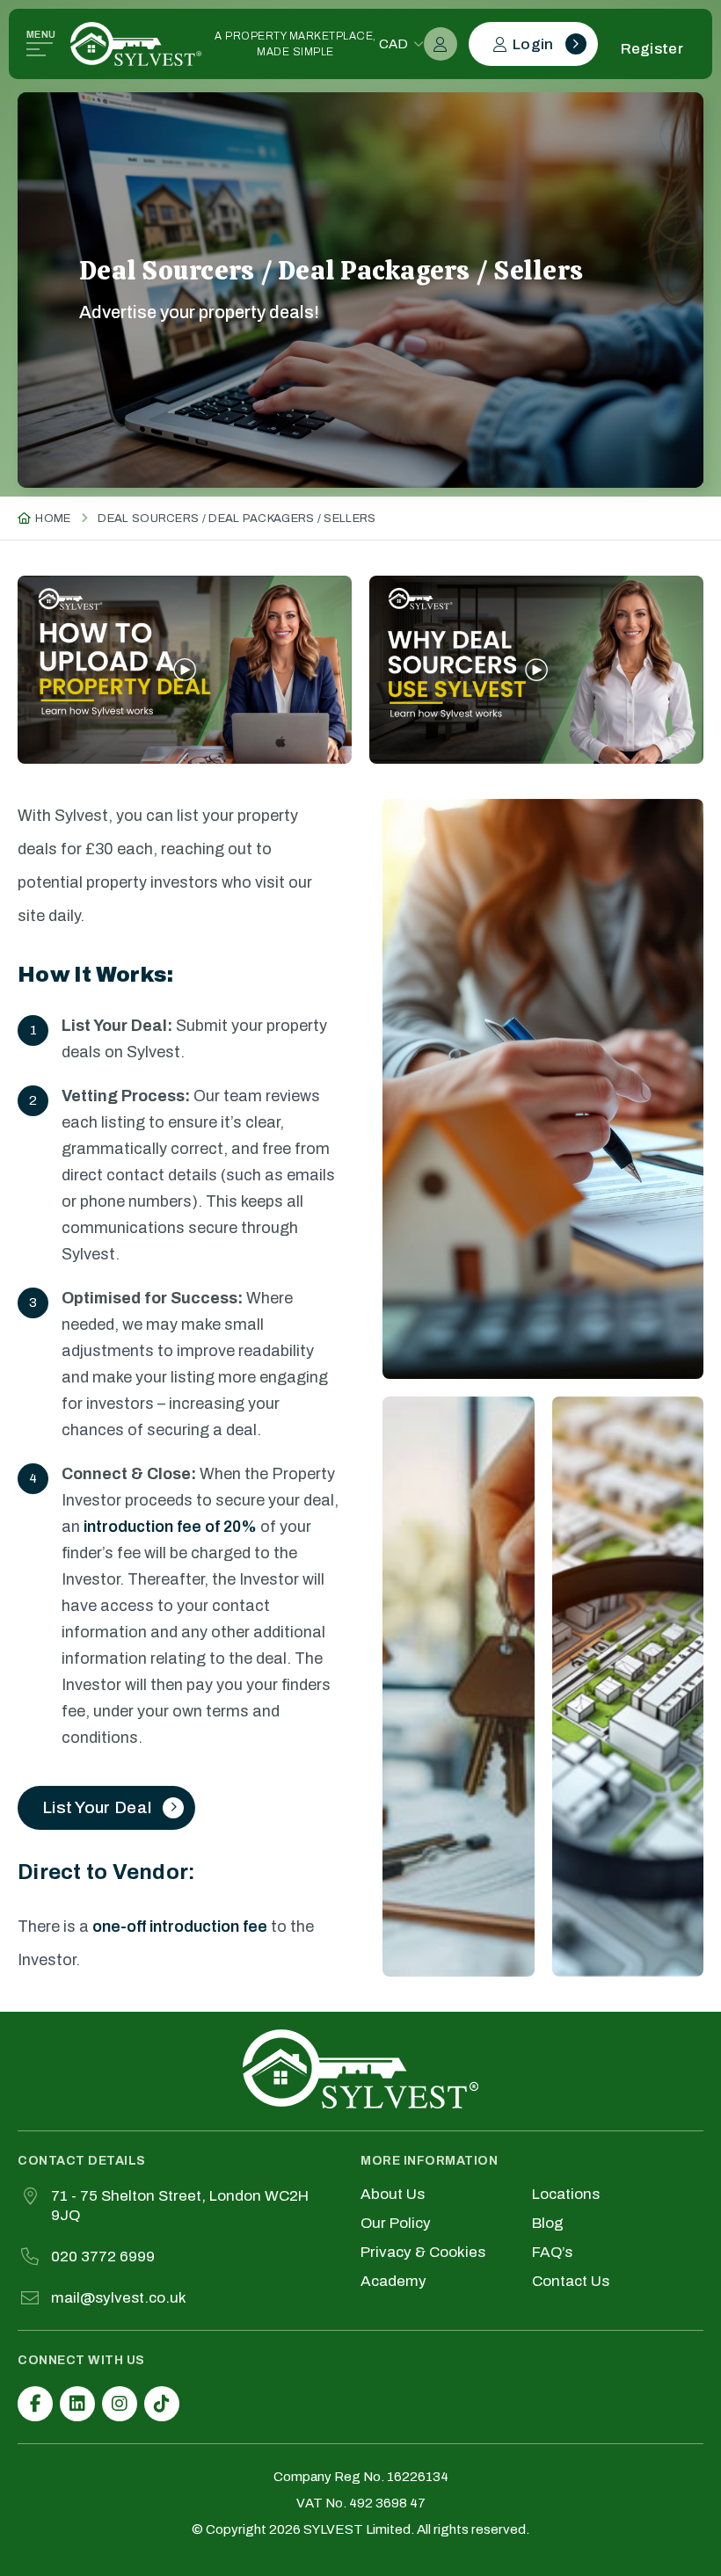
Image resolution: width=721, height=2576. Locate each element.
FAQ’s (552, 2253)
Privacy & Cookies (423, 2253)
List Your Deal (97, 1807)
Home (53, 519)
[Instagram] (120, 2404)
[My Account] (441, 44)
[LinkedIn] (77, 2404)
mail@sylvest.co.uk (119, 2298)
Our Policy (396, 2224)
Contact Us (571, 2282)
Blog (548, 2224)
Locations (566, 2195)
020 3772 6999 (103, 2257)
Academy (393, 2282)
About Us (393, 2195)
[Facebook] (35, 2404)
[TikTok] (162, 2404)
